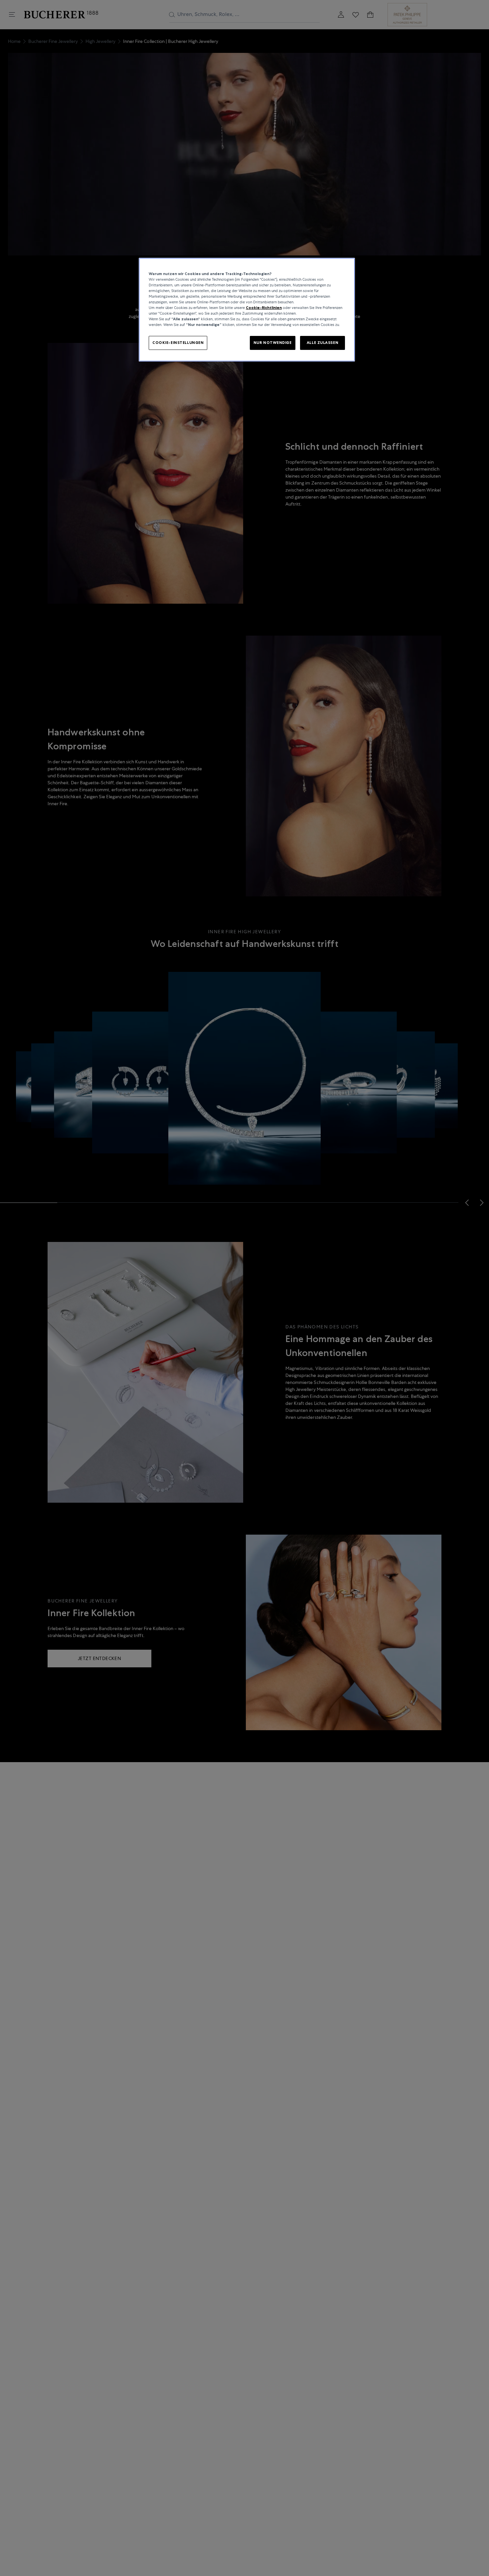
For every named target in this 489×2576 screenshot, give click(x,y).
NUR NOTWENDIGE (273, 343)
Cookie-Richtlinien (264, 308)
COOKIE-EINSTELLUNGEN (178, 343)
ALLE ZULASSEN (323, 343)
